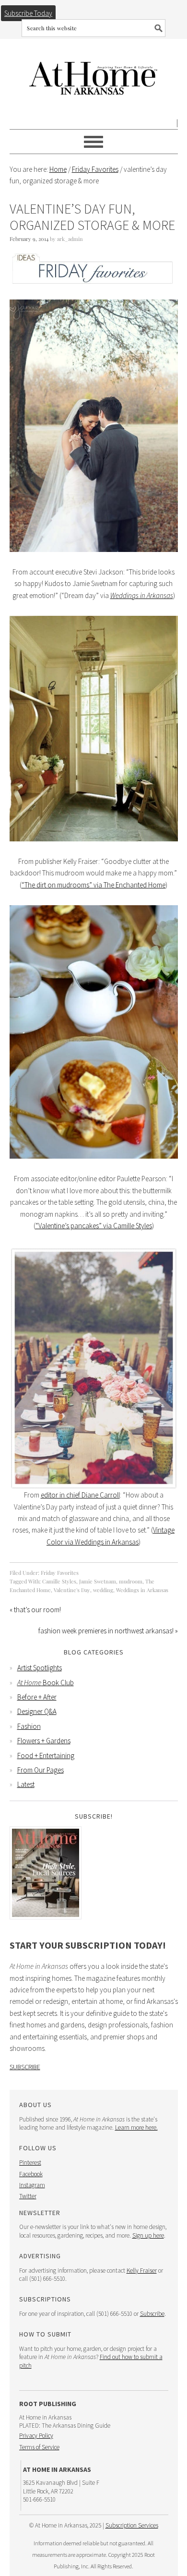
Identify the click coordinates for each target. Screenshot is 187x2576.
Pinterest (30, 2163)
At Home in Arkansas (94, 74)
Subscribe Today (28, 13)
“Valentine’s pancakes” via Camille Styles (94, 1226)
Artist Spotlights (40, 1668)
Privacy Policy (36, 2436)
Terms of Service (39, 2447)
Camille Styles (59, 1581)
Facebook (31, 2174)
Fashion (29, 1726)
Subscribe (25, 2067)
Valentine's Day (72, 1590)
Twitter (28, 2196)
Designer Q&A (37, 1711)
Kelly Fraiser (142, 2270)
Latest (26, 1784)
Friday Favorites (60, 1573)
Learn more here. (136, 2127)
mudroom (131, 1581)
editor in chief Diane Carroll (80, 1495)
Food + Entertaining (46, 1755)
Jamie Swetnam (98, 1581)
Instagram (32, 2185)
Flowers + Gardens (44, 1741)
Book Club (46, 1683)
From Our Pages (41, 1770)
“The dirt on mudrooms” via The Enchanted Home (93, 885)
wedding (103, 1590)
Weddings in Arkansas (142, 1590)
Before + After (37, 1697)
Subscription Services (132, 2525)
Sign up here (148, 2235)
